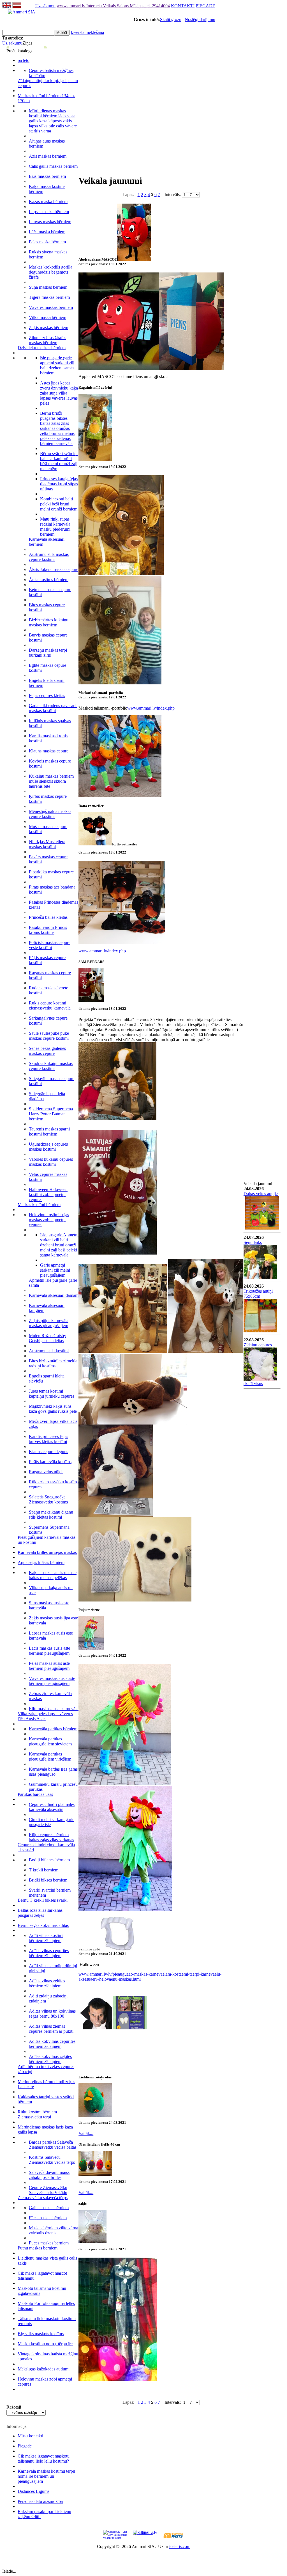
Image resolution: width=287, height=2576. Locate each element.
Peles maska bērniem (47, 242)
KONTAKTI (183, 6)
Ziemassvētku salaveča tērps (43, 2198)
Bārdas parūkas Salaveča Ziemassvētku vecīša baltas (53, 2145)
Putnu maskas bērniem (38, 2248)
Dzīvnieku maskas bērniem (42, 348)
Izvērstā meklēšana (87, 32)
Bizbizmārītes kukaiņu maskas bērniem (49, 622)
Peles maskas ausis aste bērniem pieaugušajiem (49, 1666)
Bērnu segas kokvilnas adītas (43, 1925)
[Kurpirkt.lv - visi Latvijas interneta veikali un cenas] (115, 2534)
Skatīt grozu (171, 19)
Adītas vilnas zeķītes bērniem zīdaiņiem (47, 1983)
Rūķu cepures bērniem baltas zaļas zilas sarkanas (51, 1837)
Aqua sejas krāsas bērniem (41, 1562)
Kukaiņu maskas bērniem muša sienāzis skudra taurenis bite (51, 781)
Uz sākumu (45, 6)
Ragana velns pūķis (46, 1472)
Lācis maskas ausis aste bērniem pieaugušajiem (49, 1651)
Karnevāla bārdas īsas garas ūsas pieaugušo (53, 1772)
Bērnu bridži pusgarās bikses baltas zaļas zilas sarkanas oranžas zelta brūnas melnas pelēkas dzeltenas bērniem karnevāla (57, 428)
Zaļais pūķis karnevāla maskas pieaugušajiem (49, 1323)
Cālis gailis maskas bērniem (53, 166)
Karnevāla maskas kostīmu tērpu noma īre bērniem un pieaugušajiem (46, 2476)
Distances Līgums (33, 2491)
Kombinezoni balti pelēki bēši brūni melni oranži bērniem (59, 504)
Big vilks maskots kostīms (41, 2334)
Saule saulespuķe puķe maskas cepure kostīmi (49, 1036)
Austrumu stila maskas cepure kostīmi (49, 557)
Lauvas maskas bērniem (50, 222)
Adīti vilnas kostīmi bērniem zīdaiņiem (46, 1938)
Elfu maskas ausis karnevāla (54, 1709)
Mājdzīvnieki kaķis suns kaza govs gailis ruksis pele (53, 1409)
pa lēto (24, 60)
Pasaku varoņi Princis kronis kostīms (48, 930)
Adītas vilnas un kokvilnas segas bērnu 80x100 (52, 2014)
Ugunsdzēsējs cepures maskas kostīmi (48, 1147)
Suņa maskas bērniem (48, 287)
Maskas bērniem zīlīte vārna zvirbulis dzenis (54, 2230)
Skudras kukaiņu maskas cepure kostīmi (51, 1066)
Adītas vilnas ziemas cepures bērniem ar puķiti (51, 2029)
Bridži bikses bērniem (48, 1880)
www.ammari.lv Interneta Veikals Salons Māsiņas (101, 6)
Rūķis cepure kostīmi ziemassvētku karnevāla (50, 1005)
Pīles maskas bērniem (48, 2218)
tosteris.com (180, 2546)
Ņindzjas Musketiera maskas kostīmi (47, 844)
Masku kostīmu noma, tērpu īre (45, 2344)
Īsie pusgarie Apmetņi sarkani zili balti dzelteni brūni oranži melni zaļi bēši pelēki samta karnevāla (59, 1245)
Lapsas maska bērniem (49, 212)
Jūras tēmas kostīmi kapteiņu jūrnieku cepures (52, 1394)
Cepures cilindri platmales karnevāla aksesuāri (52, 1807)
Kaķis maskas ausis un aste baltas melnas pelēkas (53, 1575)
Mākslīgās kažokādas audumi (44, 2369)
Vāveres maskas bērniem (51, 307)
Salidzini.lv (143, 2532)
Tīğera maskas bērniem (49, 297)
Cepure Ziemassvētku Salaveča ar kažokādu (48, 2190)
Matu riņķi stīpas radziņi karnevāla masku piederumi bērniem (55, 527)
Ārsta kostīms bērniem (49, 580)
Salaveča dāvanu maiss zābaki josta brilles (49, 2175)
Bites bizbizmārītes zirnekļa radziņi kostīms (53, 1363)
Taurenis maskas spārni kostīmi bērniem (49, 1131)
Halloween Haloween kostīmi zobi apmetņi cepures (48, 1194)
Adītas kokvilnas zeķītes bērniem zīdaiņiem (50, 2059)
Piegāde (25, 2446)
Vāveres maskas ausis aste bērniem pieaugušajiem (52, 1681)
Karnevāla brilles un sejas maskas (47, 1552)
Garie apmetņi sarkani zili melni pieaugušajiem (55, 1270)
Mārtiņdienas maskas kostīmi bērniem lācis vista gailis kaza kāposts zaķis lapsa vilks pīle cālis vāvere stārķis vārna (53, 121)
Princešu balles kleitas (48, 917)
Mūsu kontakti (30, 2436)
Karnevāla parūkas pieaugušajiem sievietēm (50, 1741)
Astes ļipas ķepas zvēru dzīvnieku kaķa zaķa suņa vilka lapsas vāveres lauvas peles (59, 393)
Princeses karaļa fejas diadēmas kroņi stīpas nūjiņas (59, 484)
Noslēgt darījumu (200, 19)
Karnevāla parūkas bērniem (53, 1729)
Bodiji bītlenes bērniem (49, 1860)
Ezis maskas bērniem (47, 176)
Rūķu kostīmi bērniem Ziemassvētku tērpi (37, 2114)
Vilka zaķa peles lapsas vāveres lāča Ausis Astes (45, 1716)
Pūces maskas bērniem (49, 2243)
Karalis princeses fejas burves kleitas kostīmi (48, 1439)
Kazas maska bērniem (48, 201)
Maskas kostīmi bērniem (39, 1205)
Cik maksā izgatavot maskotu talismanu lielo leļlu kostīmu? (44, 2459)
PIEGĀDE (205, 6)
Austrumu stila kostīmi (49, 1351)
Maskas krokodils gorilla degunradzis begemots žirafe (51, 272)
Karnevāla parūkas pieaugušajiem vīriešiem (50, 1756)
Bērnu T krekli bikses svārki (43, 1900)
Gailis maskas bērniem (49, 2208)
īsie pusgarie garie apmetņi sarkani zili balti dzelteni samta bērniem (57, 365)
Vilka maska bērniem (48, 317)
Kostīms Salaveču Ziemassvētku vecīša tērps (52, 2160)
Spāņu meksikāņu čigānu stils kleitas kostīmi (51, 1515)
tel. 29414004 (158, 6)
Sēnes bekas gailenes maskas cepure (47, 1051)
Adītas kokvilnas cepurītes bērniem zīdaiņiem (52, 2044)
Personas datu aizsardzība (40, 2501)
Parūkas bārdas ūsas (35, 1794)
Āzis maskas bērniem (48, 156)
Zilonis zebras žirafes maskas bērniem (48, 340)
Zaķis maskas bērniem (48, 327)
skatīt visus (253, 1383)
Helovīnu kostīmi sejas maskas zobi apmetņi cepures (49, 1220)
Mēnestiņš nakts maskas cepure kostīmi (50, 814)
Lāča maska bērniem (47, 232)
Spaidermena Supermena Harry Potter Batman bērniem (51, 1114)
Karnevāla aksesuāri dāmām (54, 1295)
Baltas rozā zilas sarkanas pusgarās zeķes (40, 1913)
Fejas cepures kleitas (47, 695)
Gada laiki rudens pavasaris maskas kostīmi (53, 708)
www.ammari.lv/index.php (151, 708)
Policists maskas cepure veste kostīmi (50, 945)
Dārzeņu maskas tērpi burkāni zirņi (48, 653)
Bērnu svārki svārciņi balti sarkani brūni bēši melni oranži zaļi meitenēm (59, 461)
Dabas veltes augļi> (261, 1194)
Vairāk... (86, 2133)
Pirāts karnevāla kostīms (50, 1462)
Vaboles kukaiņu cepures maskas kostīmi (51, 1162)
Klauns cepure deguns (48, 1452)
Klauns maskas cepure (49, 751)
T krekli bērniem (44, 1870)
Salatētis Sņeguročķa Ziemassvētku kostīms (48, 1499)
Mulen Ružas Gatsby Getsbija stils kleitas (48, 1338)
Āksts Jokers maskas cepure (54, 569)
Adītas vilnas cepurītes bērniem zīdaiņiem (49, 1953)
